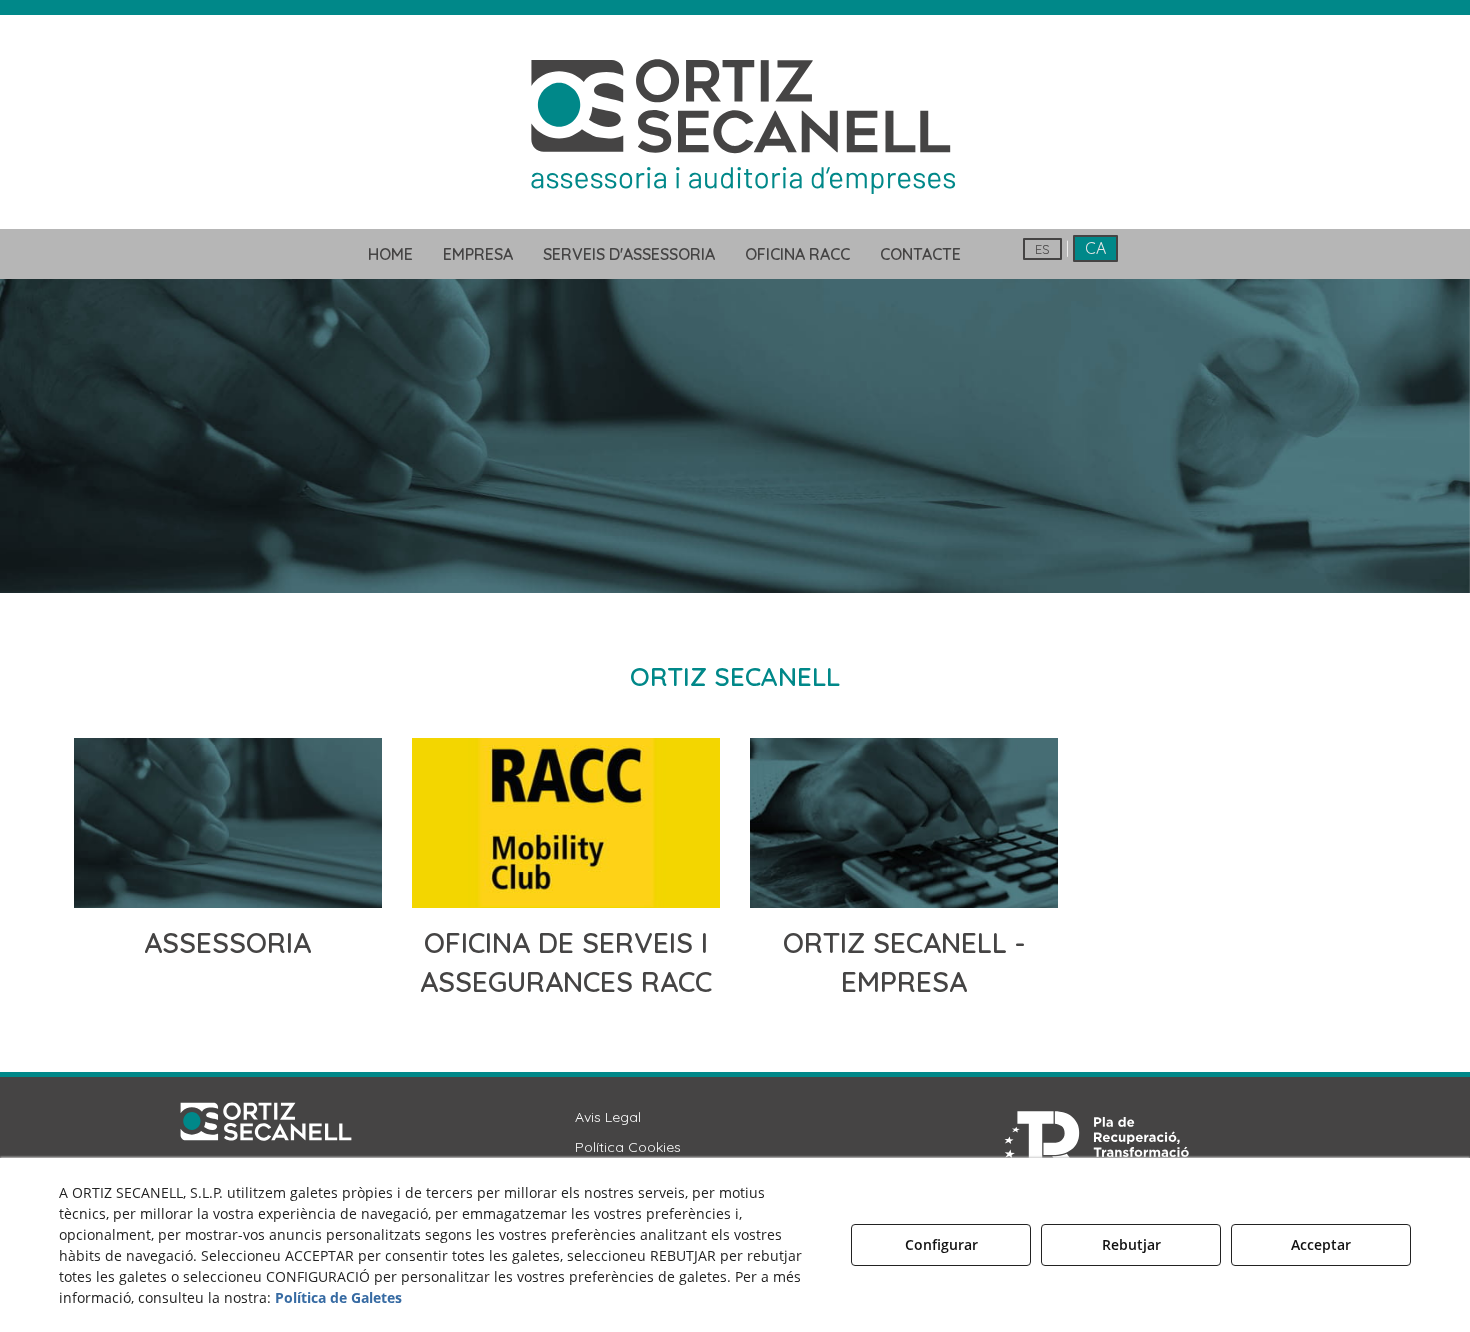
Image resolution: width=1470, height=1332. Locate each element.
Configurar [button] (941, 1244)
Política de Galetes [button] (338, 1297)
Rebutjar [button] (1131, 1244)
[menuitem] (390, 254)
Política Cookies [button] (628, 1147)
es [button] (1042, 249)
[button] (735, 124)
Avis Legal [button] (608, 1117)
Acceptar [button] (1321, 1244)
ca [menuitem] (1095, 248)
